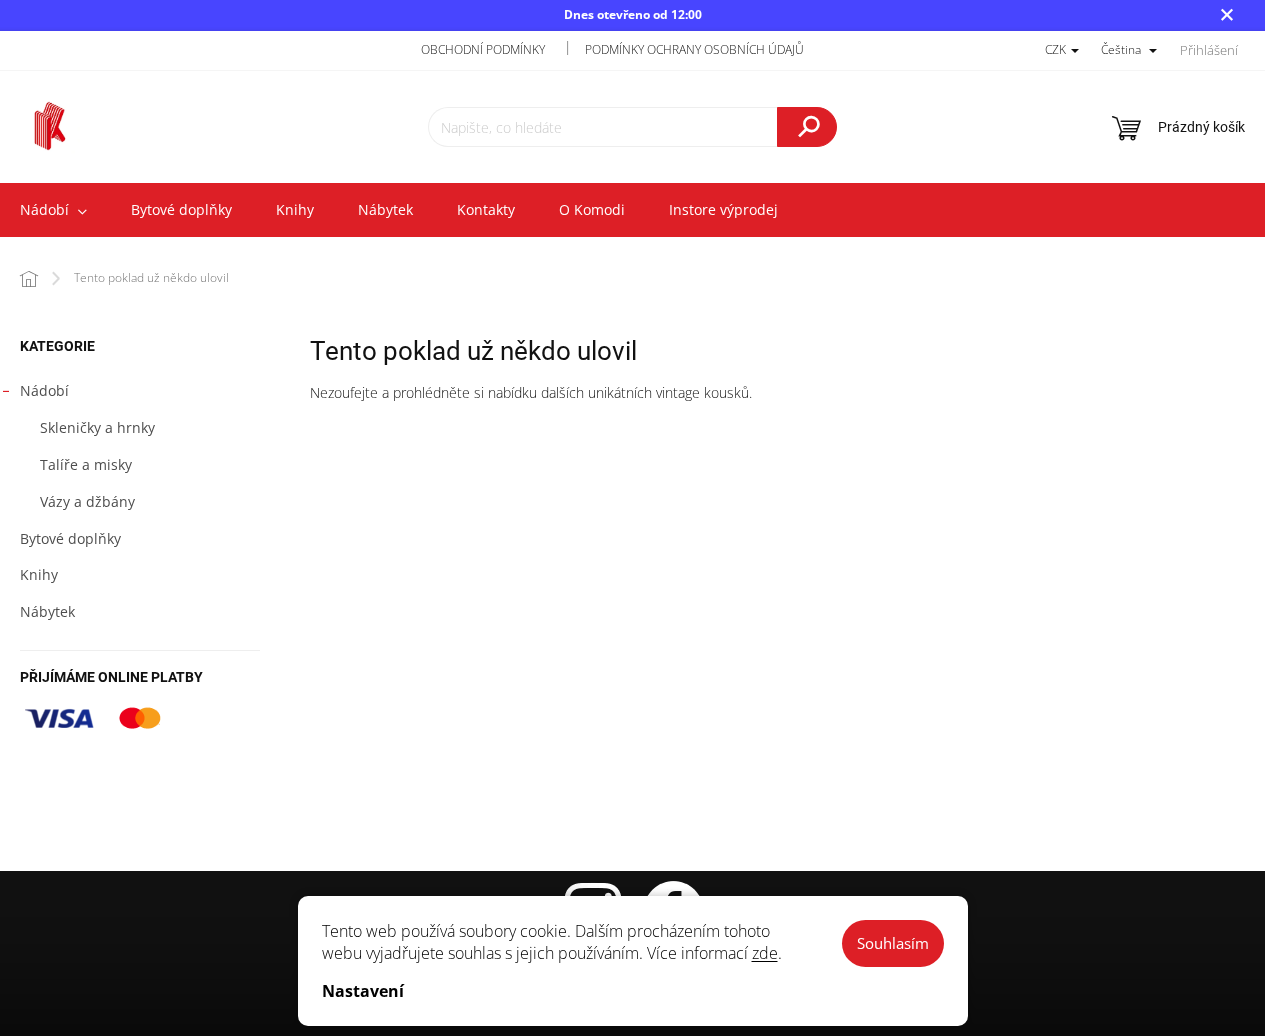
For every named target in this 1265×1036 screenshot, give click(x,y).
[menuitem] (181, 210)
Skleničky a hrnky (97, 427)
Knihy (39, 574)
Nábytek (47, 611)
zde (765, 953)
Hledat (807, 127)
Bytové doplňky (70, 538)
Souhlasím (893, 943)
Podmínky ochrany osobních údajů (694, 49)
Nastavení (363, 991)
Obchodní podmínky (483, 49)
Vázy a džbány (87, 501)
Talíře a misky (86, 464)
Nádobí (44, 390)
